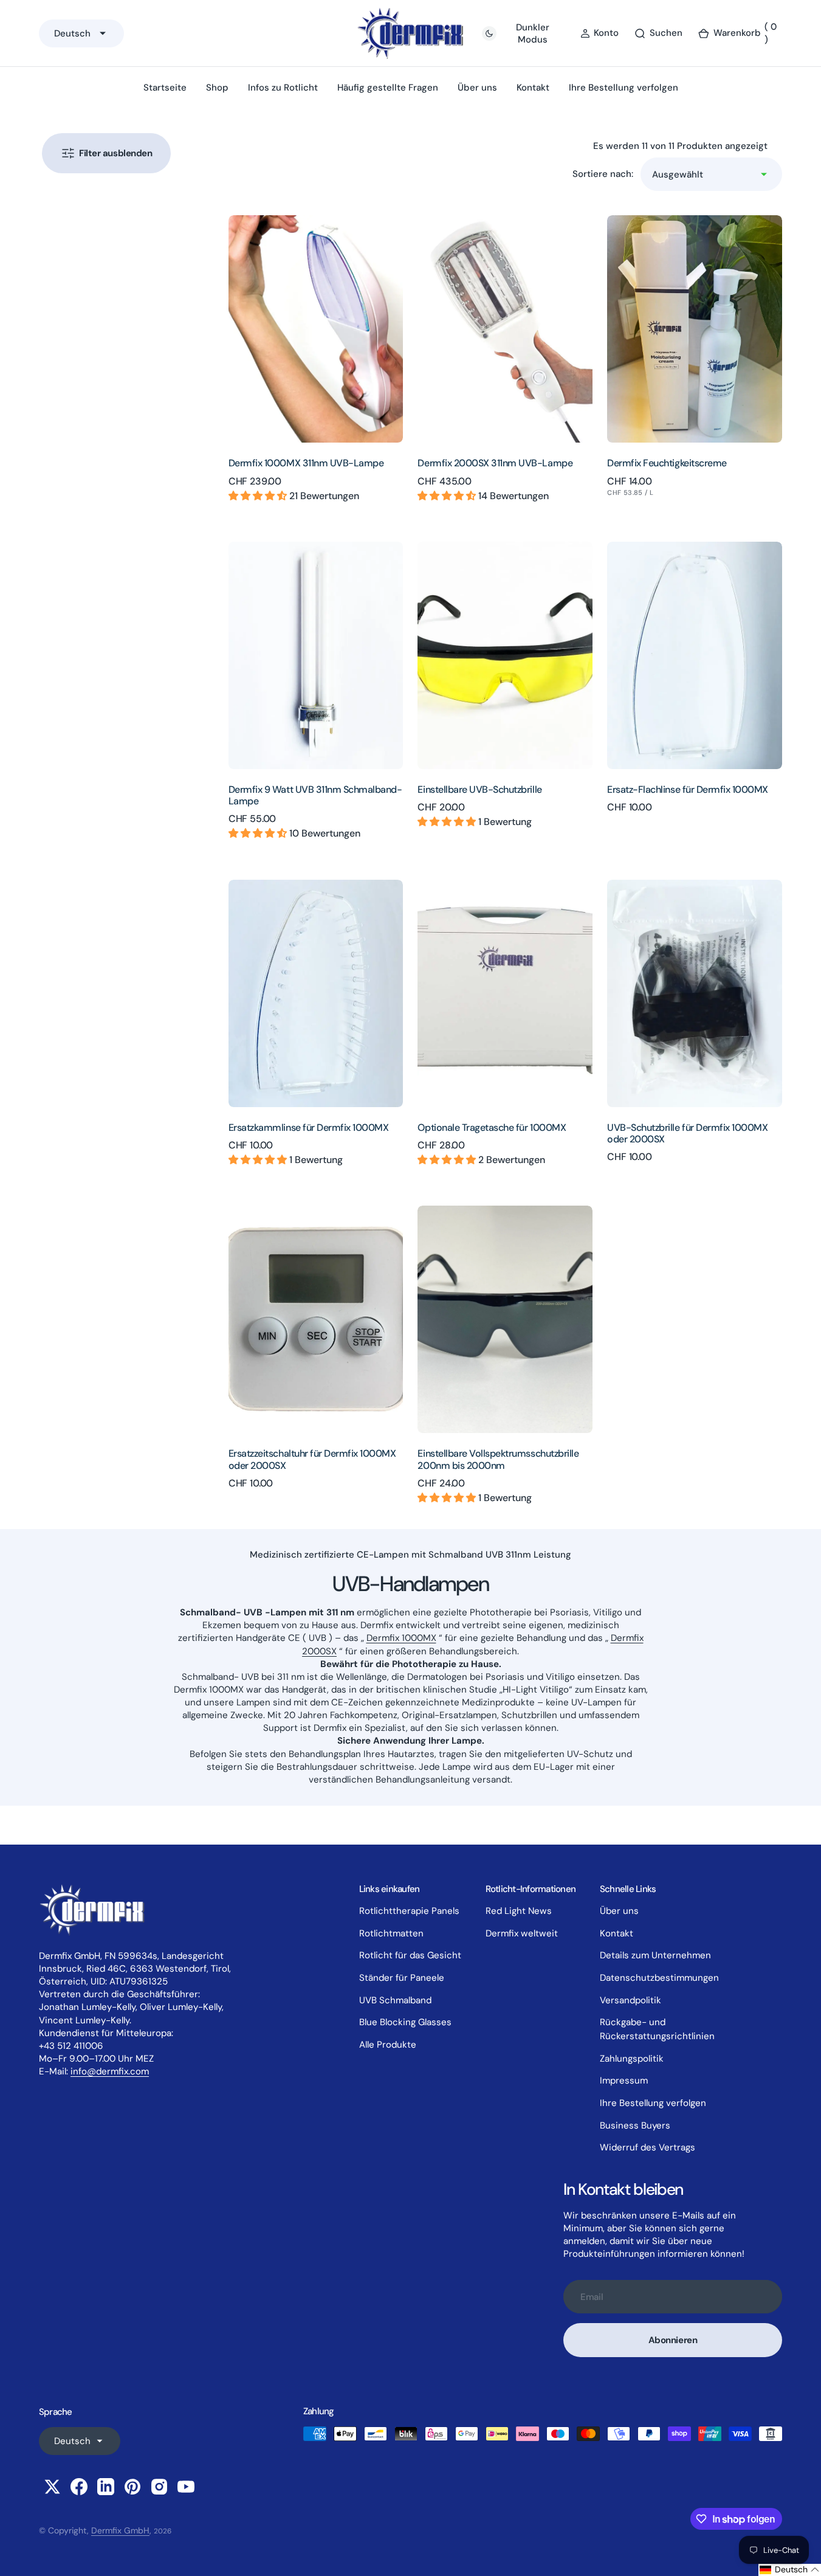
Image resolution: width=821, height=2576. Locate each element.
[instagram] (159, 2487)
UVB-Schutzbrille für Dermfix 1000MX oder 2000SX (687, 1133)
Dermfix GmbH (120, 2530)
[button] (740, 33)
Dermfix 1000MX (401, 1638)
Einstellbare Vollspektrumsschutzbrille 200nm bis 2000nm (498, 1459)
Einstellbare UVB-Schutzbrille (479, 789)
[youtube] (186, 2487)
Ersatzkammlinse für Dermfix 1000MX (309, 1127)
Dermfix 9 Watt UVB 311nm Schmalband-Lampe (315, 795)
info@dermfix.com (110, 2071)
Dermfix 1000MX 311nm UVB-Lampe (306, 463)
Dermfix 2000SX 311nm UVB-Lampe (495, 463)
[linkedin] (106, 2487)
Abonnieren (673, 2340)
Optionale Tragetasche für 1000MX (492, 1127)
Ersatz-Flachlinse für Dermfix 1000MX (688, 789)
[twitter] (52, 2487)
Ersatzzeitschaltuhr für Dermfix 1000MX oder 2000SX (312, 1459)
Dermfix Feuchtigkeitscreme (667, 463)
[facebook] (79, 2487)
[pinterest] (132, 2487)
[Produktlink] (316, 329)
